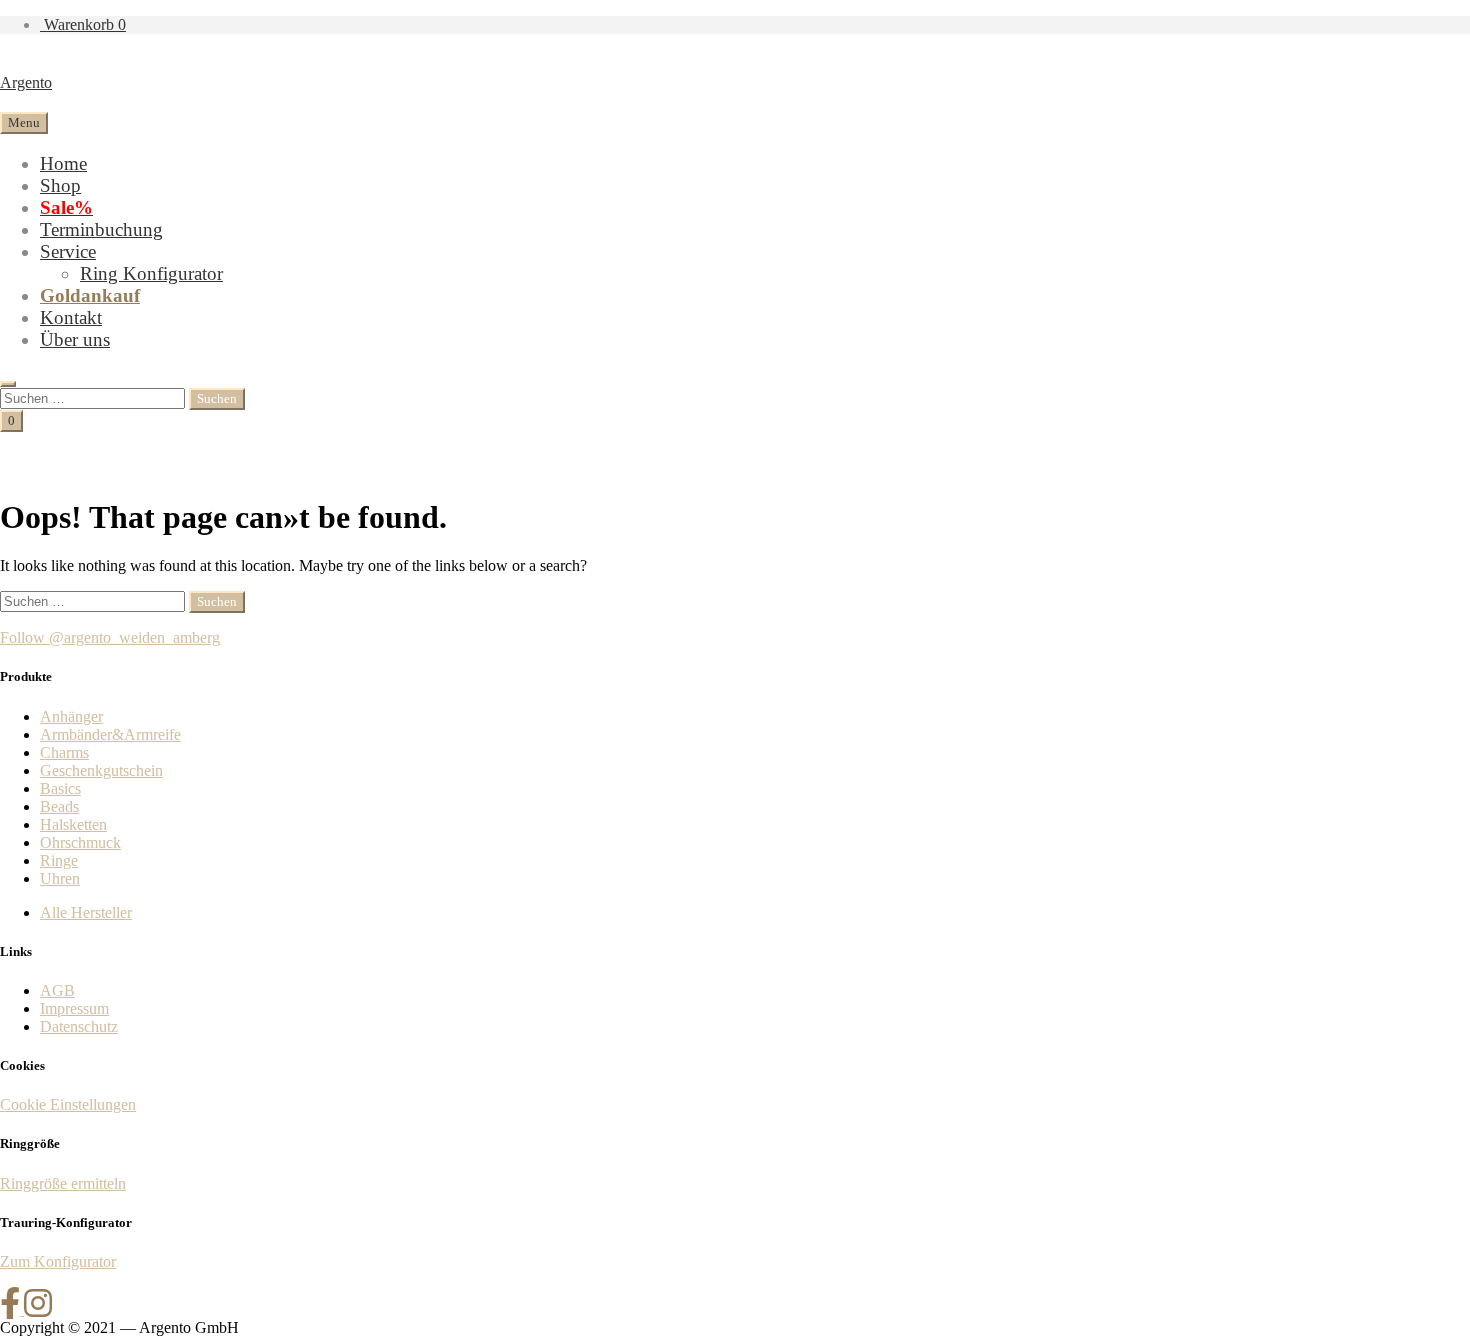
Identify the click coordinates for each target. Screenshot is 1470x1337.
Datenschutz (79, 1026)
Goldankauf (90, 295)
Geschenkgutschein (101, 770)
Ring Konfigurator (151, 273)
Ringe (59, 860)
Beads (59, 806)
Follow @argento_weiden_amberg (110, 637)
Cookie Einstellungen (68, 1104)
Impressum (74, 1008)
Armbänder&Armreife (110, 734)
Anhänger (71, 716)
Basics (60, 788)
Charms (64, 752)
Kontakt (71, 317)
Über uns (75, 339)
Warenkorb (83, 24)
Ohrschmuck (80, 842)
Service (68, 251)
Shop (60, 185)
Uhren (60, 878)
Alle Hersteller (86, 912)
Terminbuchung (101, 229)
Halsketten (73, 824)
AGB (57, 990)
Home (63, 163)
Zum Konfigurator (58, 1261)
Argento (26, 82)
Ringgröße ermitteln (63, 1183)
